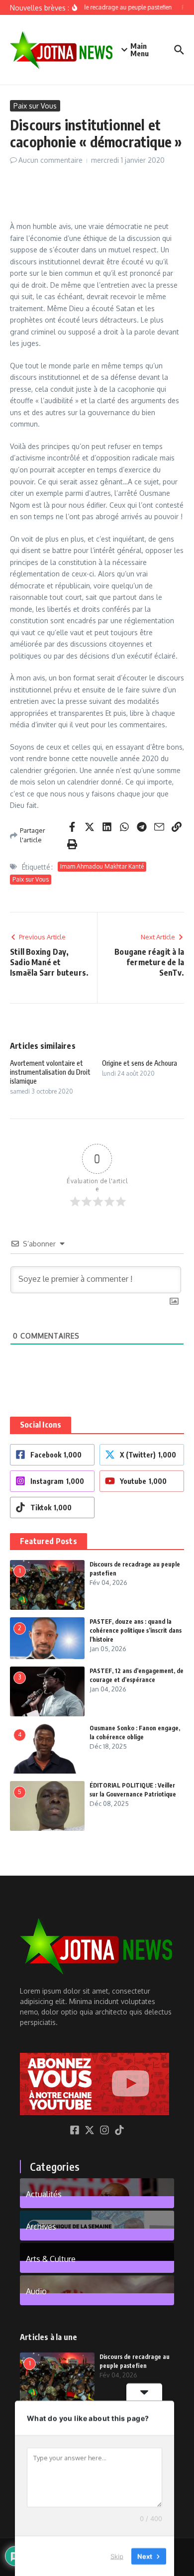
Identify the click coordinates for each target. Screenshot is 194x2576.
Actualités (44, 2194)
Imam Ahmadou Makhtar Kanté (102, 866)
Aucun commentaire (50, 160)
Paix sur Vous (35, 106)
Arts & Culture (51, 2258)
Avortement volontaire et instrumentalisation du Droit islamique (50, 1072)
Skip (117, 2556)
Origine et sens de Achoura (140, 1063)
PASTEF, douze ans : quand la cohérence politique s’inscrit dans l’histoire (136, 1630)
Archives (41, 2226)
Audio (36, 2291)
